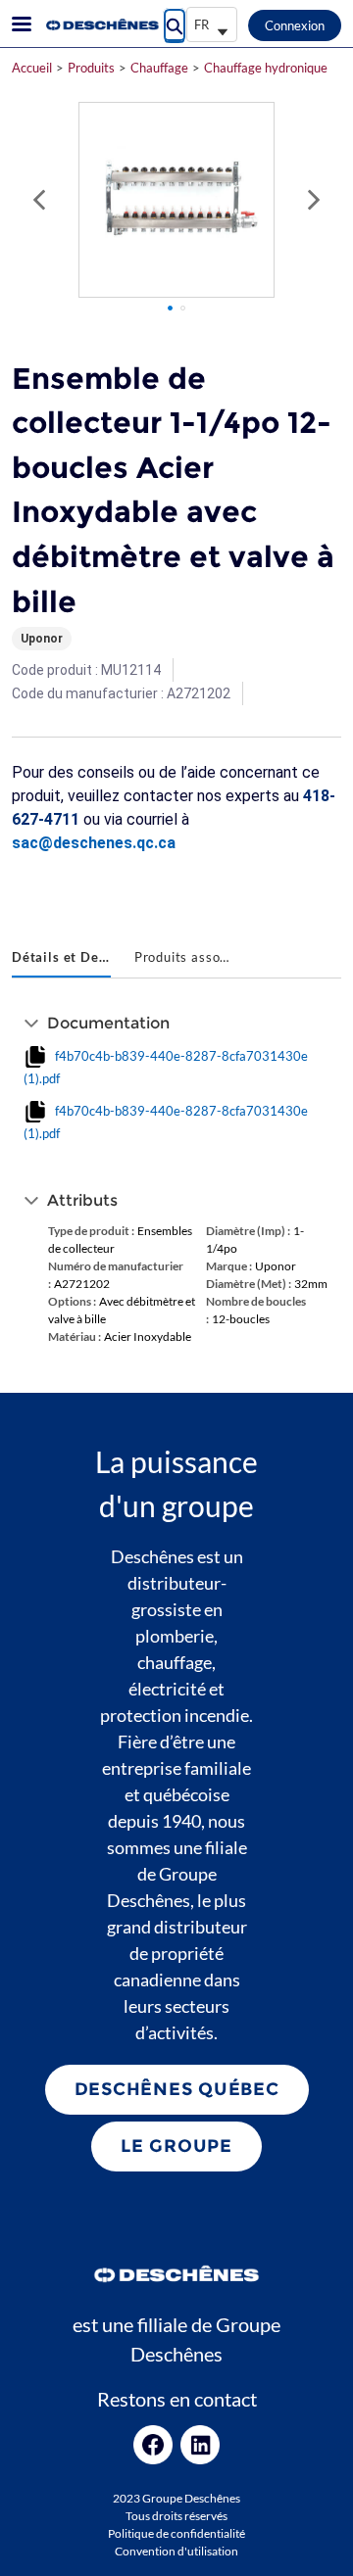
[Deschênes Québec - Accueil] (101, 24)
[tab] (61, 959)
